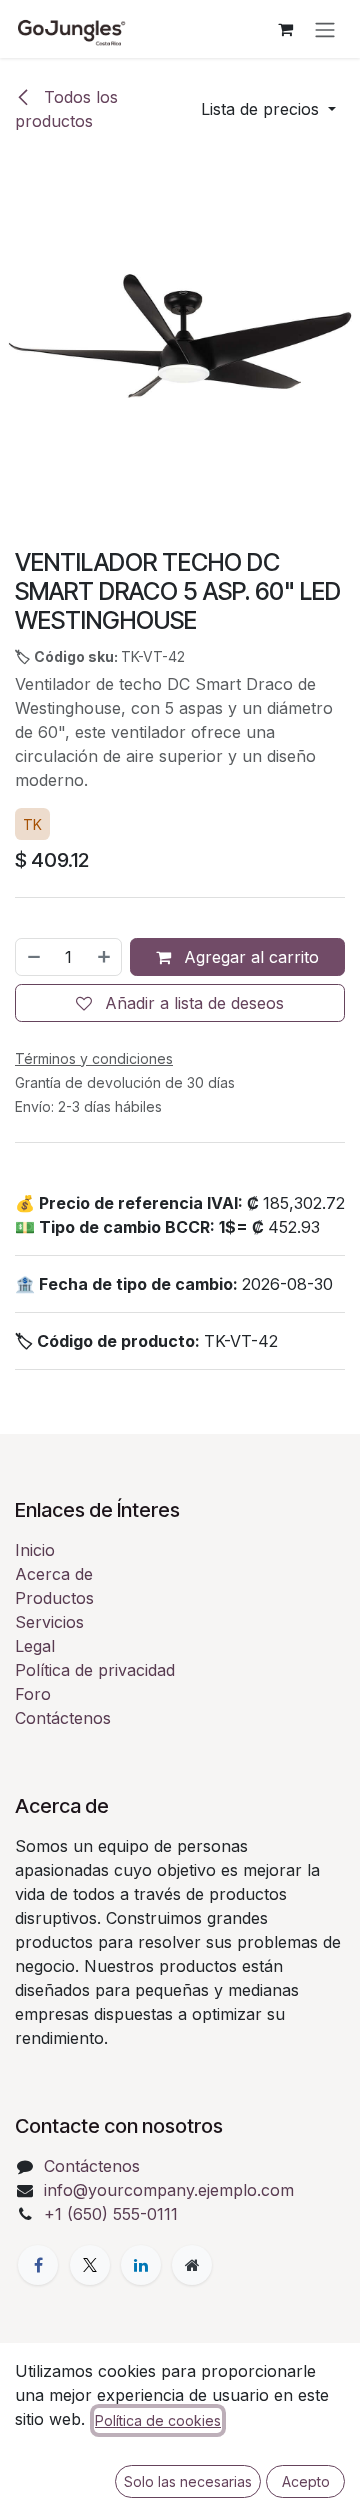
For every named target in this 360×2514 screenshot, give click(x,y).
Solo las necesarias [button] (188, 2481)
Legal (35, 1646)
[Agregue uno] (105, 957)
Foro (33, 1694)
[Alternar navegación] (325, 29)
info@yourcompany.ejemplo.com (169, 2190)
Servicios (49, 1622)
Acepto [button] (306, 2481)
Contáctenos (63, 1718)
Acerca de (54, 1574)
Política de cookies (158, 2420)
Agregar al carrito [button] (249, 957)
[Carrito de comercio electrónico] (285, 29)
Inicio (35, 1550)
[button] (268, 109)
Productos (54, 1598)
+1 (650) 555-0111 (111, 2214)
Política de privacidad (95, 1670)
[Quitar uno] (33, 957)
